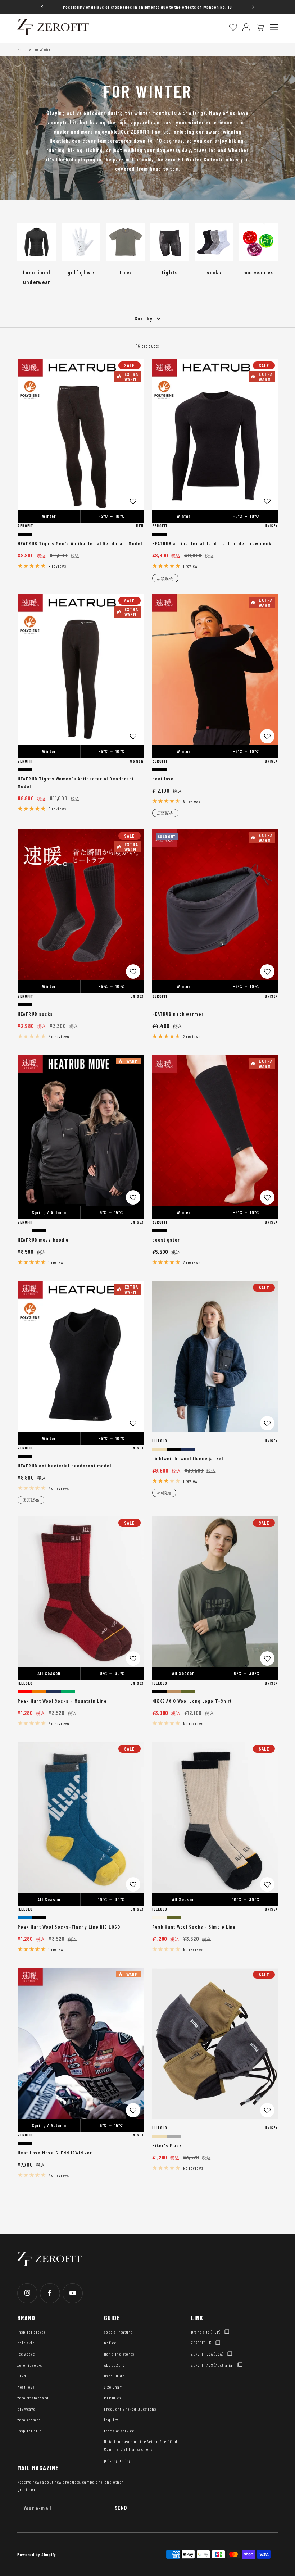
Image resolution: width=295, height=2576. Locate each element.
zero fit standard (33, 2398)
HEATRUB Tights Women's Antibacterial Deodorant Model (76, 782)
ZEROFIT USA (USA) (207, 2354)
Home (22, 49)
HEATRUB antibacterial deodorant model (64, 1466)
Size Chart (113, 2387)
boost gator (166, 1240)
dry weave (26, 2409)
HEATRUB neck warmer (178, 1014)
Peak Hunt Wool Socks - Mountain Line (62, 1701)
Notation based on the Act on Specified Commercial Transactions (140, 2445)
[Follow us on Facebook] (50, 2293)
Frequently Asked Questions (130, 2409)
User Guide (114, 2376)
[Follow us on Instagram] (27, 2293)
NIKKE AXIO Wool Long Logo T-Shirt (192, 1701)
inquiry (111, 2420)
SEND (121, 2508)
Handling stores (119, 2354)
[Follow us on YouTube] (72, 2293)
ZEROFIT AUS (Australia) (212, 2365)
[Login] (246, 27)
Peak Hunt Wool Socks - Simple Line (194, 1927)
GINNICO (25, 2376)
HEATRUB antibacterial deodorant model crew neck (212, 543)
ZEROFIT (25, 525)
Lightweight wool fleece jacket (188, 1458)
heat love (163, 779)
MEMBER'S (112, 2398)
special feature (118, 2332)
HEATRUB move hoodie (43, 1240)
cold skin (26, 2343)
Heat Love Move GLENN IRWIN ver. (56, 2152)
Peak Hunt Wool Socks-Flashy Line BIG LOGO (69, 1927)
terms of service (119, 2431)
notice (110, 2343)
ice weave (26, 2354)
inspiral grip (29, 2431)
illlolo (160, 1441)
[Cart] (260, 27)
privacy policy (117, 2460)
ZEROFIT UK (201, 2343)
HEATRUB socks (35, 1014)
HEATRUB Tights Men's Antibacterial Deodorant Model (80, 543)
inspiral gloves (31, 2332)
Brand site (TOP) (206, 2332)
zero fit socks (30, 2365)
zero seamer (29, 2420)
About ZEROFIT (117, 2365)
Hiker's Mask (167, 2145)
